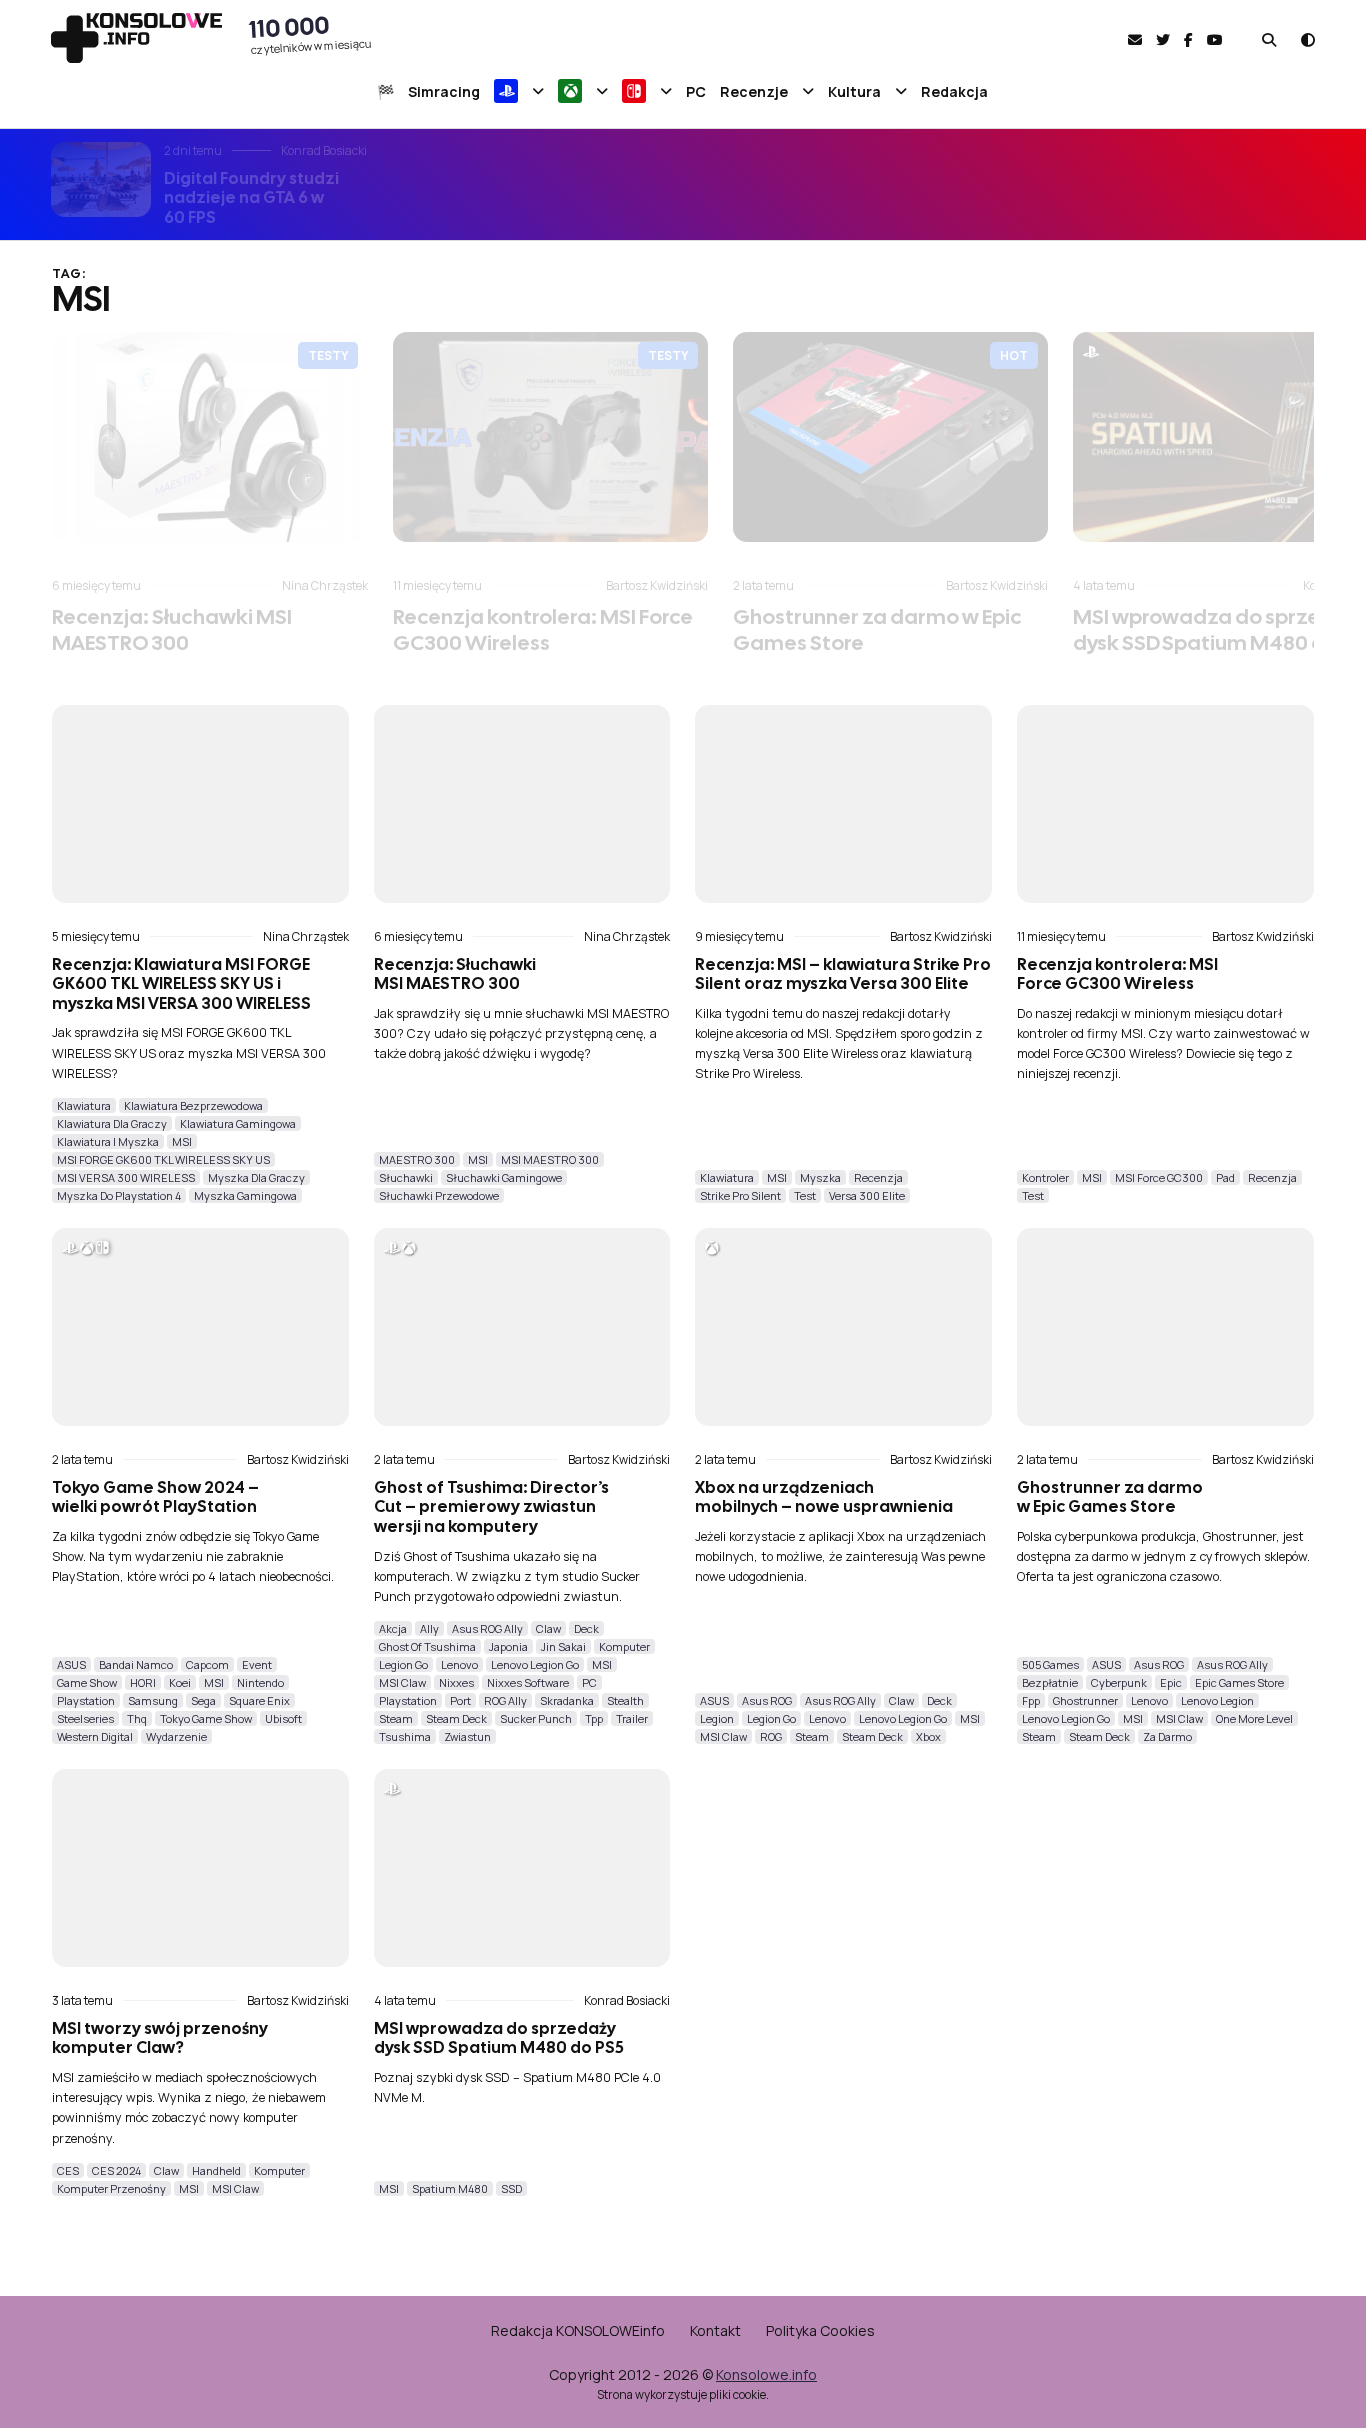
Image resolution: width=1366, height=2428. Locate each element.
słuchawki (406, 1177)
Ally (429, 1628)
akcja (393, 1628)
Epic (1171, 1682)
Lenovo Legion (1217, 1700)
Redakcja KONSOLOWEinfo (578, 2330)
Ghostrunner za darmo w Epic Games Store (877, 629)
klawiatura (84, 1105)
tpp (594, 1718)
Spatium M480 (450, 2188)
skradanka (567, 1700)
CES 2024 (116, 2170)
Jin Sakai (563, 1646)
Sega (203, 1700)
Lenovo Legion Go (535, 1664)
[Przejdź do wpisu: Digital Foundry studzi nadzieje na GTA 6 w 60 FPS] (101, 179)
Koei (180, 1682)
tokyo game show (206, 1718)
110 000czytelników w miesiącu (311, 32)
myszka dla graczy (256, 1177)
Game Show (87, 1682)
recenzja (878, 1177)
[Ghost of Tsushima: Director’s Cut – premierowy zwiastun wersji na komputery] (522, 1327)
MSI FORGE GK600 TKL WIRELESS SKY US (163, 1159)
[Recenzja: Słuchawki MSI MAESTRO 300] (209, 437)
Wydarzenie (176, 1736)
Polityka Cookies (820, 2330)
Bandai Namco (136, 1664)
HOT (1014, 355)
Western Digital (95, 1736)
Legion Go (403, 1664)
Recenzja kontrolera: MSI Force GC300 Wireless (543, 629)
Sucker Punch (536, 1718)
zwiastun (467, 1736)
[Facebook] (1188, 39)
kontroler (1045, 1177)
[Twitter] (1163, 39)
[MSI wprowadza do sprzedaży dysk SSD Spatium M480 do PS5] (522, 1868)
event (257, 1664)
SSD (511, 2188)
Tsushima (405, 1736)
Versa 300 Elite (867, 1195)
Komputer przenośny (111, 2188)
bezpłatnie (1050, 1682)
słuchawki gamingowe (504, 1177)
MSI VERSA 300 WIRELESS (126, 1177)
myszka (820, 1177)
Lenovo (459, 1664)
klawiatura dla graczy (112, 1123)
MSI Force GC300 (1159, 1177)
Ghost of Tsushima (427, 1646)
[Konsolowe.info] (136, 40)
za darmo (1167, 1736)
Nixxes (456, 1682)
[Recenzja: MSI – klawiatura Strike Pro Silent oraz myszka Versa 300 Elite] (843, 804)
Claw (548, 1628)
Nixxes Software (528, 1682)
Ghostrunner (1085, 1700)
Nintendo (260, 1682)
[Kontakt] (1135, 39)
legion (717, 1718)
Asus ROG (767, 1700)
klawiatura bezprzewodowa (193, 1105)
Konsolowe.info (766, 2374)
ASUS (71, 1664)
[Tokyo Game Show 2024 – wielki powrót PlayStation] (200, 1327)
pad (1225, 1177)
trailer (632, 1718)
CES (68, 2170)
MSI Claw (402, 1682)
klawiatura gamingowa (238, 1123)
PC (589, 1682)
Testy (328, 355)
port (460, 1700)
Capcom (207, 1664)
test (805, 1195)
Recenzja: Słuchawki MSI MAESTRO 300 (172, 629)
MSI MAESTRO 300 (550, 1159)
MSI (182, 1141)
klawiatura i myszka (108, 1141)
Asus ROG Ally (487, 1628)
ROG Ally (505, 1700)
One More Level (1254, 1718)
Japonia (508, 1646)
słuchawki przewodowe (439, 1195)
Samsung (153, 1700)
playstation (86, 1700)
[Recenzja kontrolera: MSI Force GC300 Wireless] (550, 437)
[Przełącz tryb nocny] (1308, 39)
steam (396, 1718)
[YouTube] (1215, 39)
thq (137, 1718)
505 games (1050, 1664)
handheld (216, 2170)
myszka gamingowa (245, 1195)
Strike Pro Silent (740, 1195)
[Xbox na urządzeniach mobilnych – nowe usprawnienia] (843, 1327)
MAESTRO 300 (417, 1159)
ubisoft (283, 1718)
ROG (771, 1736)
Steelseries (85, 1718)
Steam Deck (456, 1718)
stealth (625, 1700)
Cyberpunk (1119, 1682)
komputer (624, 1646)
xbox (928, 1736)
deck (586, 1628)
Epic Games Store (1239, 1682)
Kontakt (715, 2330)
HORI (143, 1682)
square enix (259, 1700)
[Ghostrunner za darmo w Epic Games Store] (890, 437)
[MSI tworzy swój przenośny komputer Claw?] (200, 1868)
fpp (1031, 1700)
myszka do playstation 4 (119, 1195)
